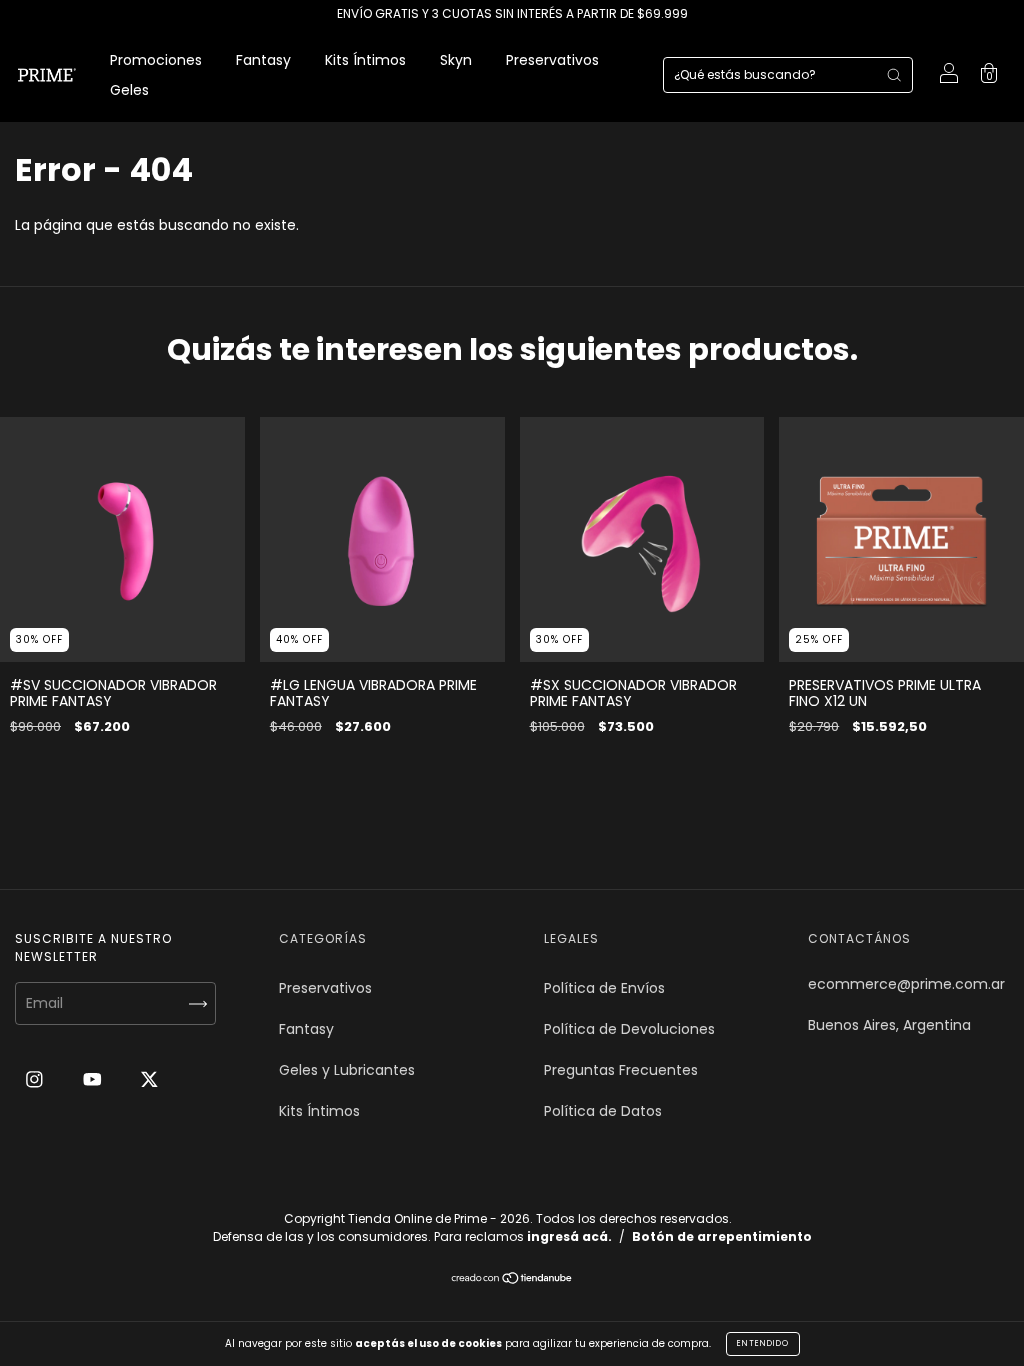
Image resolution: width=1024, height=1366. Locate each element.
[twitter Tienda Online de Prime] (149, 1079)
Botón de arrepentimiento (722, 1236)
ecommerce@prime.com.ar (906, 984)
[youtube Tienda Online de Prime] (94, 1079)
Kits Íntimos (365, 60)
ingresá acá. (569, 1236)
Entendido (763, 1343)
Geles (129, 90)
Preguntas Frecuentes (621, 1070)
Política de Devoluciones (629, 1029)
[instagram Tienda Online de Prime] (36, 1079)
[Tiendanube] (512, 1280)
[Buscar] (894, 75)
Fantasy (263, 60)
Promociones (156, 60)
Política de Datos (603, 1111)
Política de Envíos (604, 988)
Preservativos (552, 60)
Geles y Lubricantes (347, 1070)
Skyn (456, 60)
